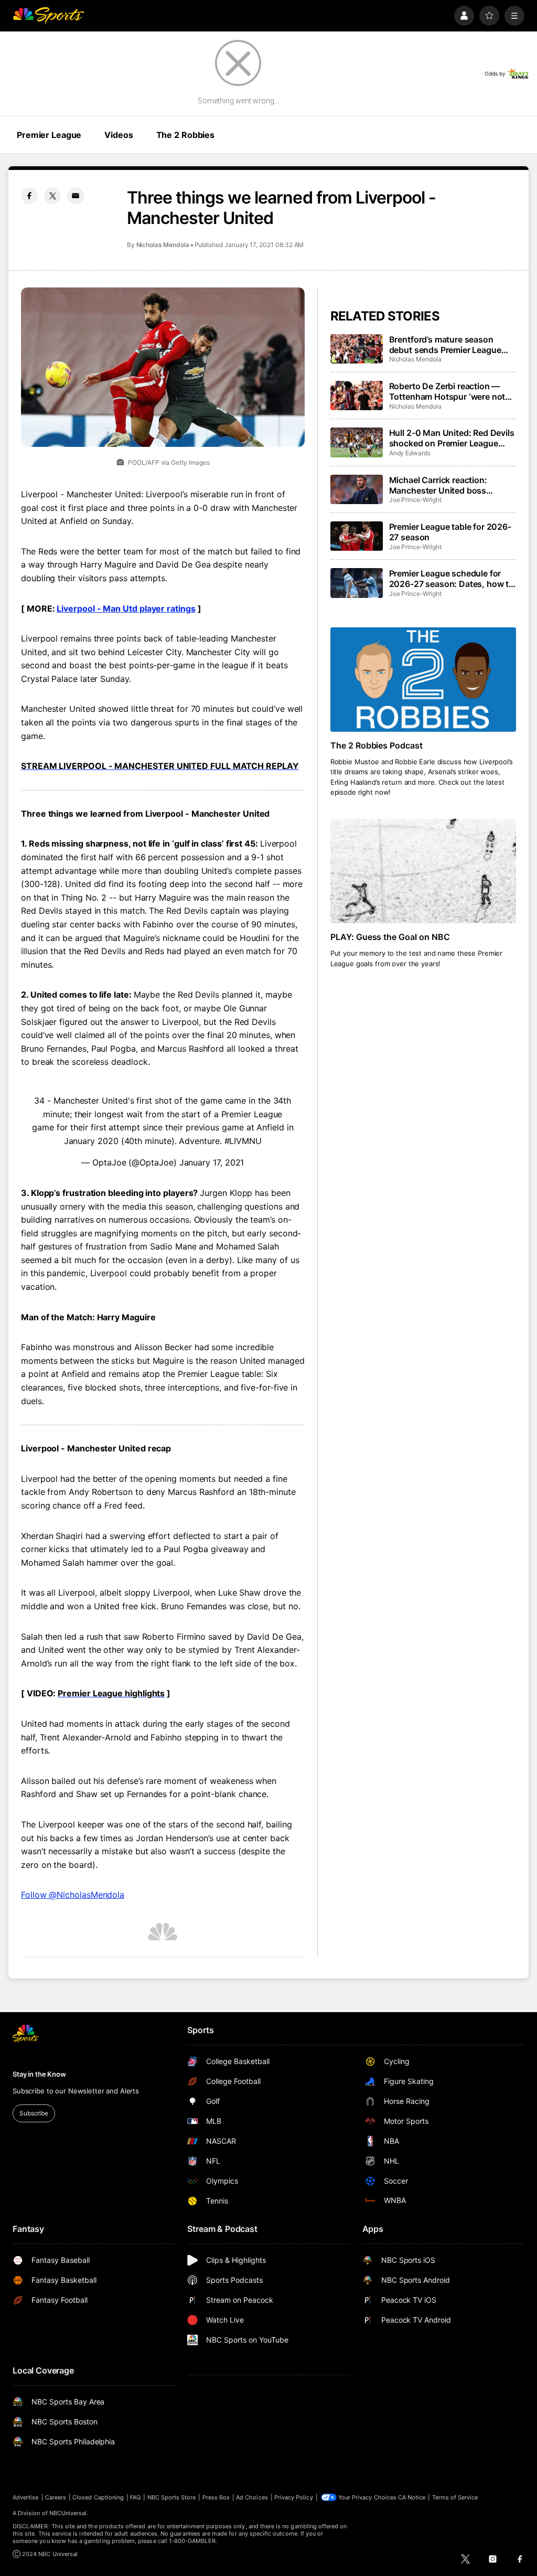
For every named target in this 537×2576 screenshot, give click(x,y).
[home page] (48, 16)
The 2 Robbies (185, 135)
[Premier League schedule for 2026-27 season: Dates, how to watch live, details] (357, 583)
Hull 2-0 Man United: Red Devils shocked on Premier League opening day (452, 438)
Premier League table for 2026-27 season (450, 532)
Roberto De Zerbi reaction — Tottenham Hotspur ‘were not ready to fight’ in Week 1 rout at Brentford (450, 391)
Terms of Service (455, 2497)
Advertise (26, 2497)
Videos (119, 135)
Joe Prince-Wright (415, 500)
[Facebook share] (29, 196)
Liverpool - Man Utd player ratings (126, 608)
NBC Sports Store (172, 2497)
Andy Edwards (410, 453)
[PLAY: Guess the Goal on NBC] (423, 871)
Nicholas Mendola (163, 245)
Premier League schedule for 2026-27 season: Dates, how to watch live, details (452, 579)
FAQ (135, 2497)
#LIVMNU (243, 1141)
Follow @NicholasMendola (73, 1895)
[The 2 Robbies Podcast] (423, 680)
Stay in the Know (39, 2074)
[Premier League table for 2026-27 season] (357, 536)
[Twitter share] (52, 196)
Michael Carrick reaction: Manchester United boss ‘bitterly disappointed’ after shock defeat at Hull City (442, 485)
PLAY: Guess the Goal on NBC (390, 937)
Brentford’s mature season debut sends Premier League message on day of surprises (446, 345)
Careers (56, 2497)
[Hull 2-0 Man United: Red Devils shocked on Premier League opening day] (357, 442)
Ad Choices (252, 2497)
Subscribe (34, 2113)
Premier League (49, 135)
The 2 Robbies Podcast (377, 745)
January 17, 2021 (212, 1162)
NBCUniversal (68, 2513)
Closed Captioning (98, 2497)
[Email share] (76, 196)
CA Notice (412, 2497)
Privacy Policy (294, 2497)
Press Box (216, 2497)
